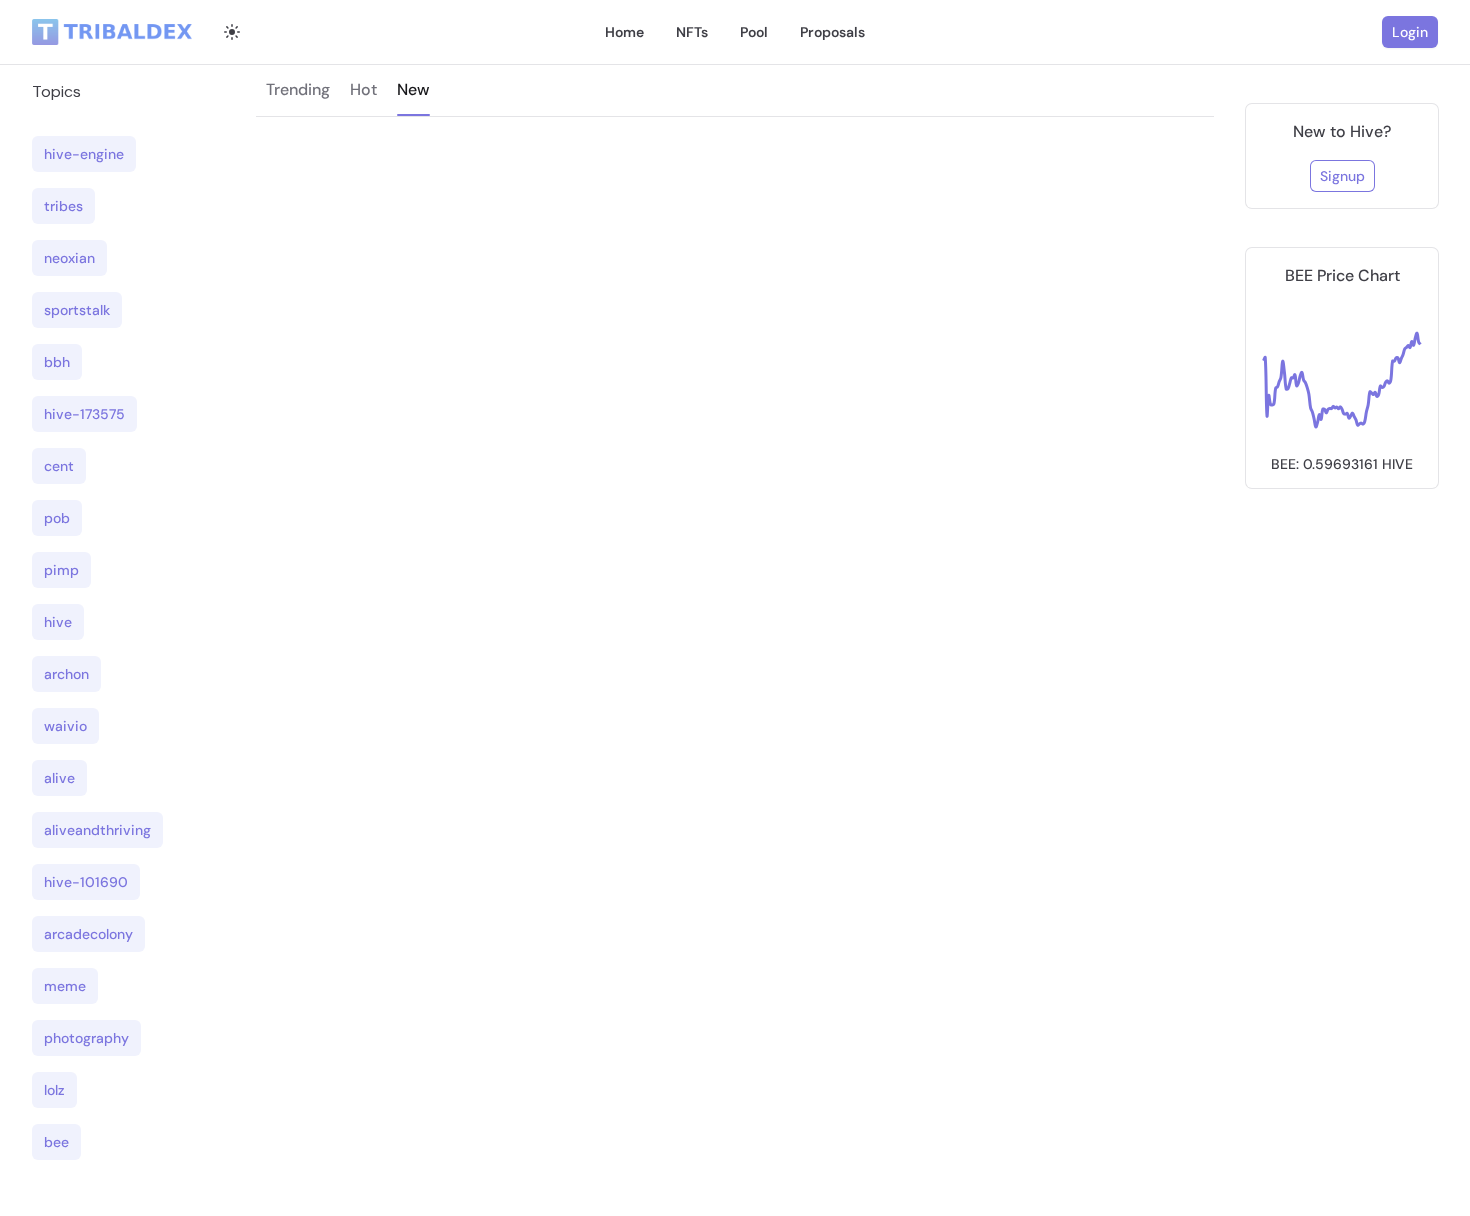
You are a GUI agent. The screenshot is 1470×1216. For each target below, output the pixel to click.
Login (1410, 32)
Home (624, 32)
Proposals (832, 32)
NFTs (692, 32)
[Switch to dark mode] (232, 32)
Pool (754, 32)
